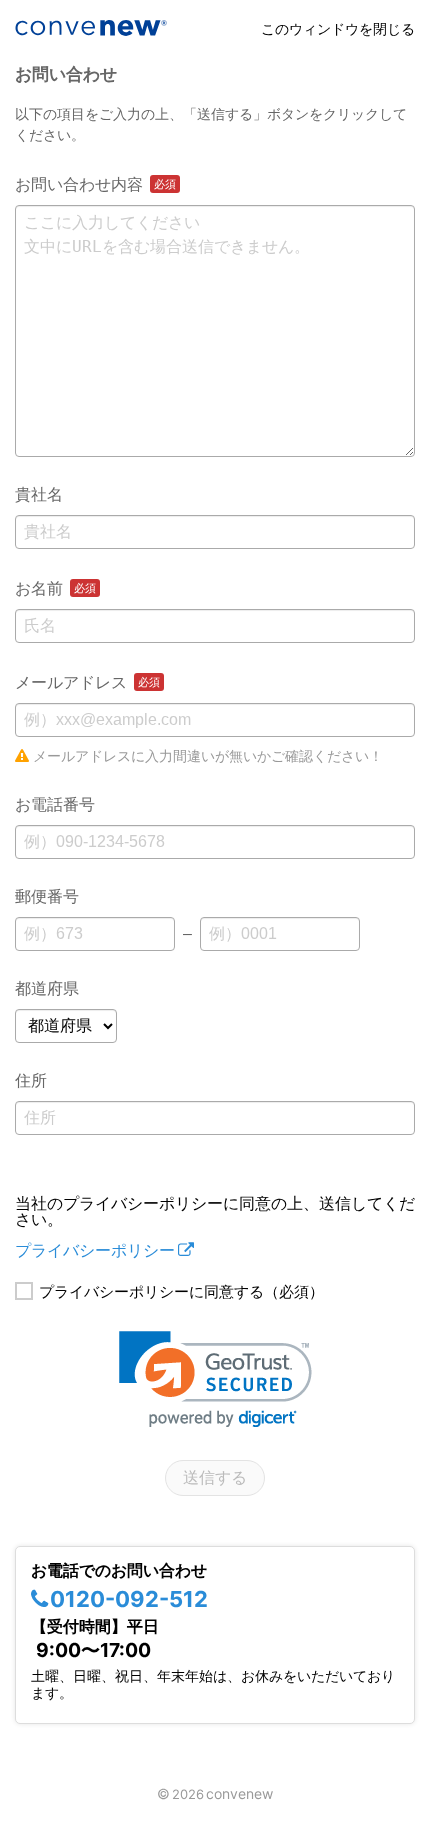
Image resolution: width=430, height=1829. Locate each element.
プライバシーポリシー (95, 1250)
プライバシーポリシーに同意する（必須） (181, 1291)
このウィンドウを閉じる (338, 28)
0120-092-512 (129, 1599)
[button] (215, 1379)
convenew (239, 1793)
